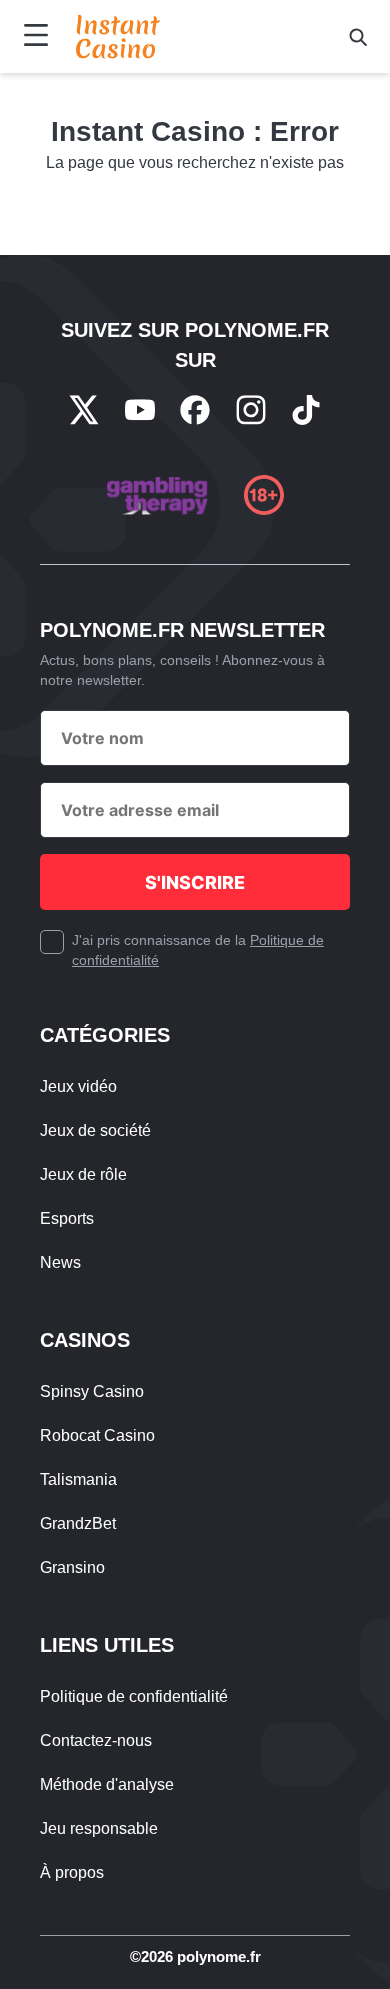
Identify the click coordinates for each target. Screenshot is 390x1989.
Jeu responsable (99, 1828)
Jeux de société (95, 1130)
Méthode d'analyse (107, 1784)
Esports (67, 1218)
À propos (72, 1872)
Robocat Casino (97, 1435)
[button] (358, 37)
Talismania (78, 1479)
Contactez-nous (96, 1740)
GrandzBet (78, 1523)
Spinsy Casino (92, 1391)
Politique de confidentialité (134, 1696)
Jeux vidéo (78, 1086)
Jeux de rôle (83, 1174)
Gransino (72, 1567)
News (60, 1262)
